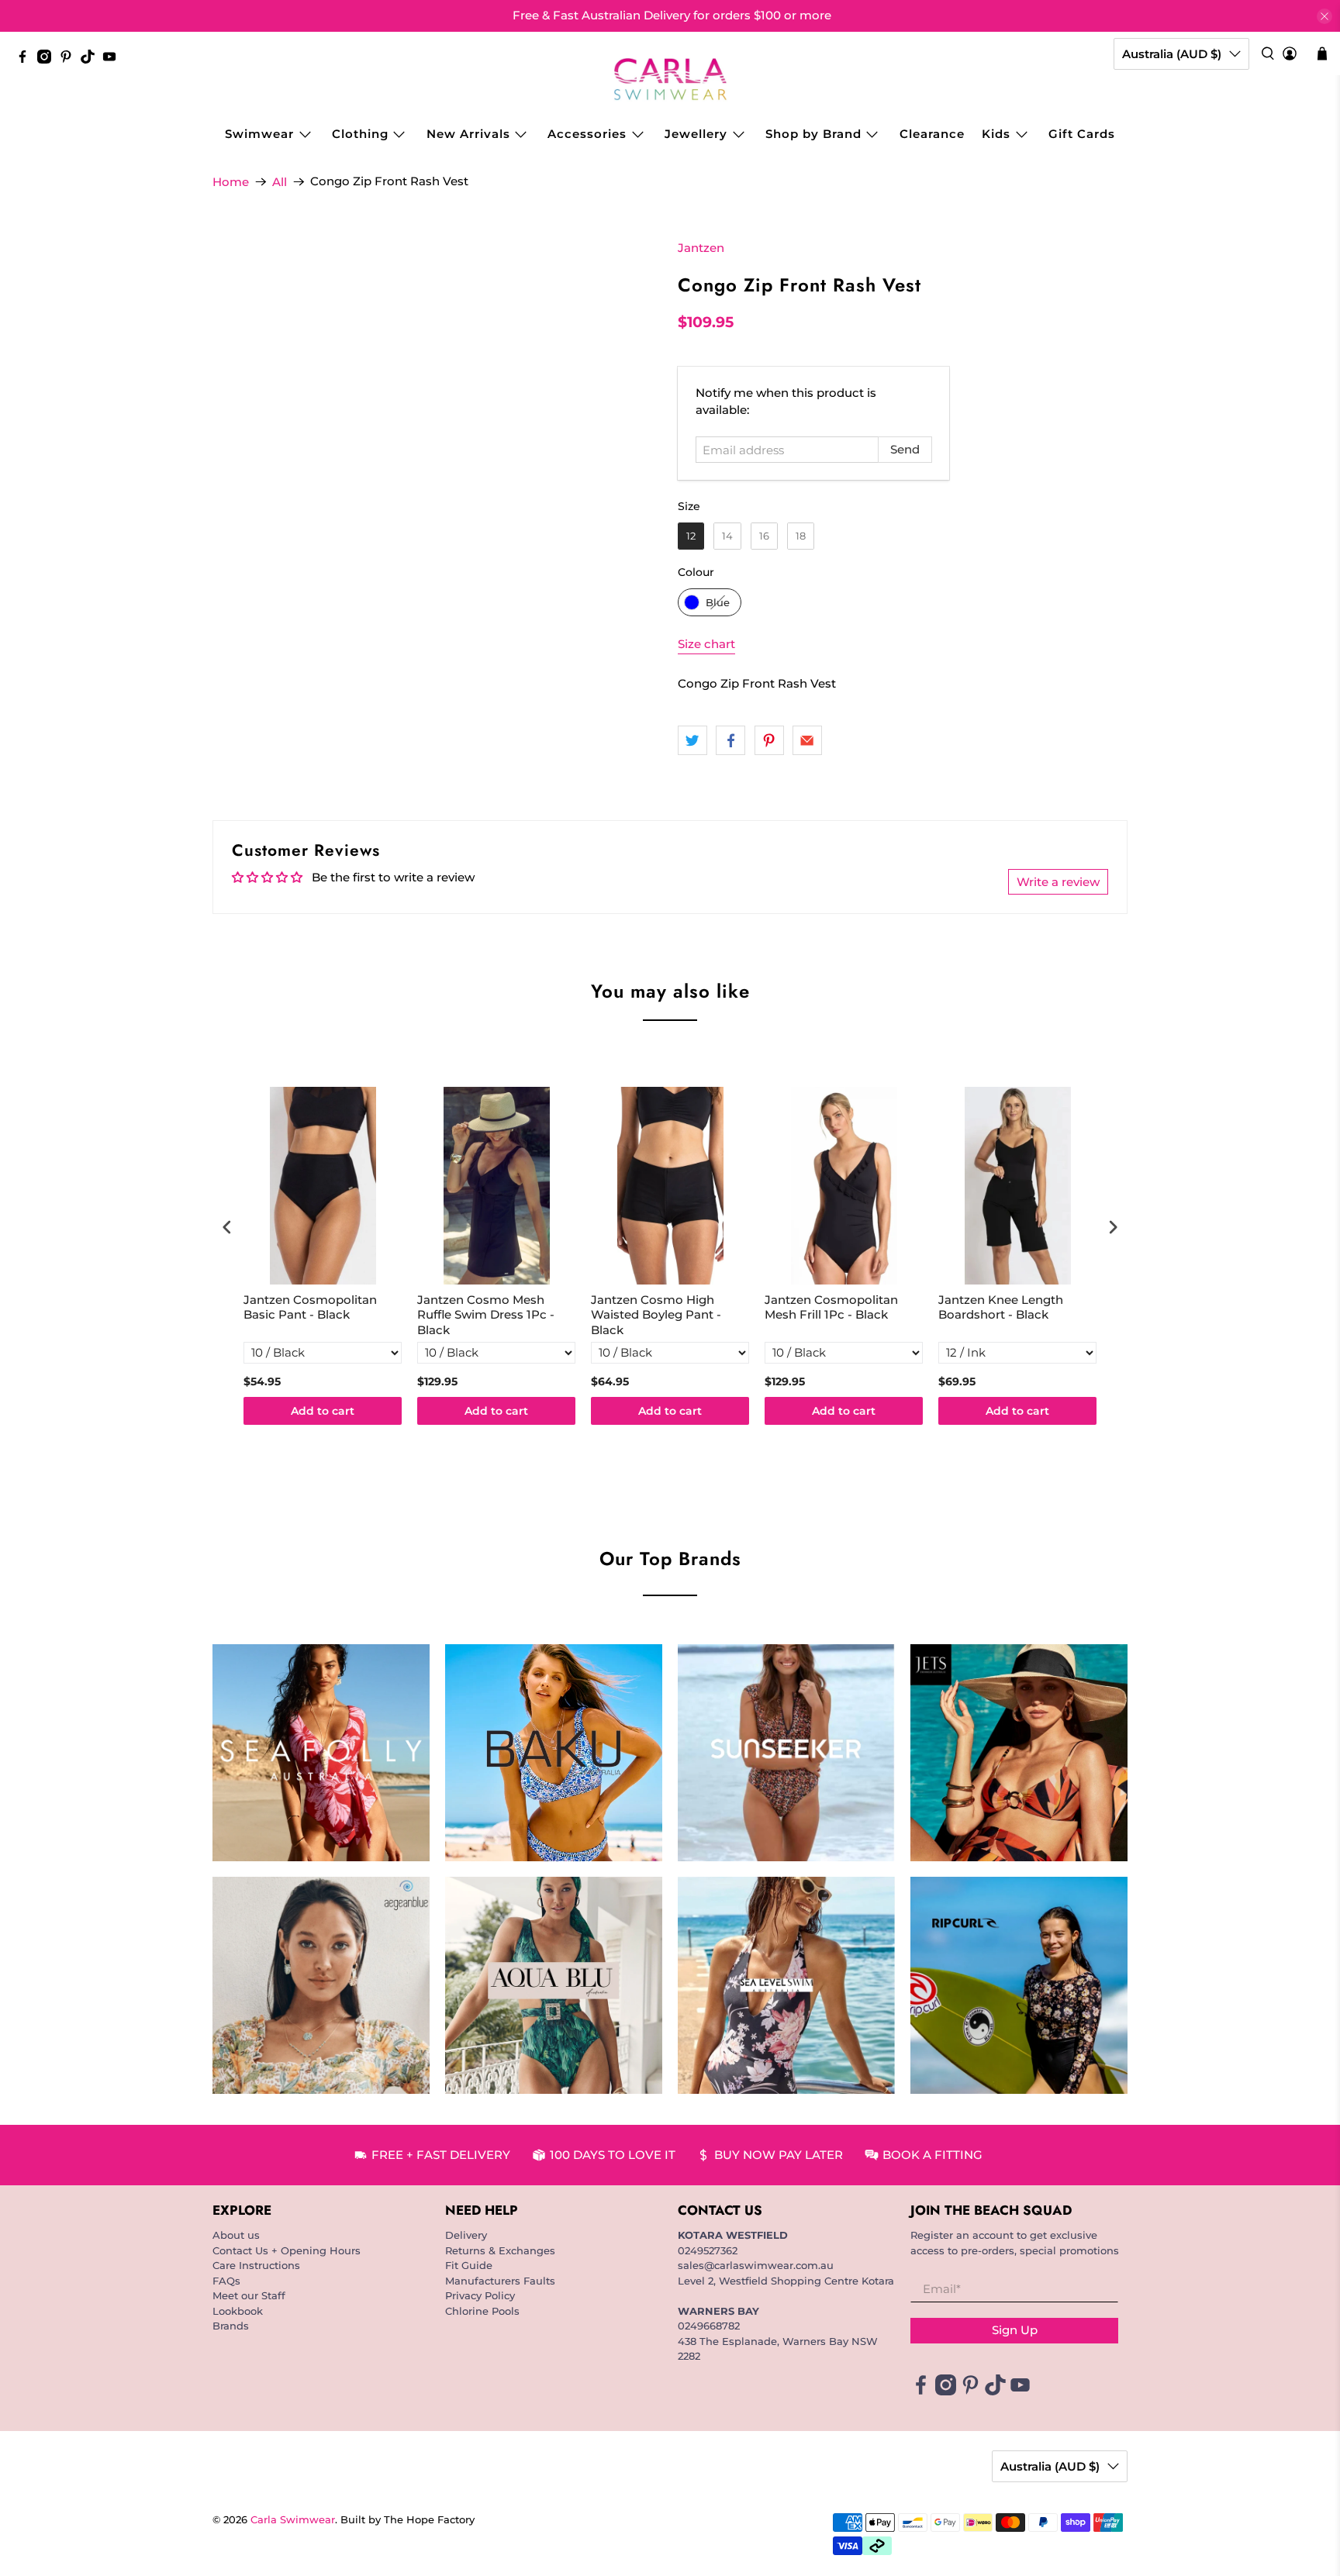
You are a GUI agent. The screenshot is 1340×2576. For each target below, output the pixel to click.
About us (236, 2235)
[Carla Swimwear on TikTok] (92, 60)
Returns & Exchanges (500, 2250)
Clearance (932, 134)
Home (231, 182)
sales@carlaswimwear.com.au (756, 2265)
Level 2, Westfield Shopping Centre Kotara (786, 2281)
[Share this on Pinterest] (769, 740)
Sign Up (1015, 2330)
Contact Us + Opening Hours (287, 2250)
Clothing (360, 134)
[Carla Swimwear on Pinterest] (70, 60)
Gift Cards (1082, 134)
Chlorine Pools (482, 2311)
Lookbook (238, 2311)
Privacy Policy (480, 2295)
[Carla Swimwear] (670, 79)
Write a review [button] (1058, 882)
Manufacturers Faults (500, 2281)
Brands (231, 2326)
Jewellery (696, 134)
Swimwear (259, 134)
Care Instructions (256, 2265)
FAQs (226, 2281)
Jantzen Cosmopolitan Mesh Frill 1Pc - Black (831, 1307)
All (280, 182)
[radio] (691, 536)
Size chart (706, 644)
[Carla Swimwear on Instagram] (48, 60)
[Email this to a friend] (807, 740)
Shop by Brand (813, 134)
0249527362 (708, 2250)
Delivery (466, 2235)
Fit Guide (469, 2265)
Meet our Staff (249, 2295)
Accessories (587, 134)
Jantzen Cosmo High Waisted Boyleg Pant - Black (656, 1315)
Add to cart (323, 1411)
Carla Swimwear (293, 2520)
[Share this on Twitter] (692, 740)
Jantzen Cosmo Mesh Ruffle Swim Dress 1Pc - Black (486, 1315)
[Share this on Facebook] (730, 740)
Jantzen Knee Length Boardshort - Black (1001, 1307)
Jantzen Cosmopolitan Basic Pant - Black (310, 1307)
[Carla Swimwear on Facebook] (26, 60)
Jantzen (701, 248)
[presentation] (227, 1227)
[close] (1324, 16)
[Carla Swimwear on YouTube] (113, 60)
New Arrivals (468, 134)
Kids (996, 134)
